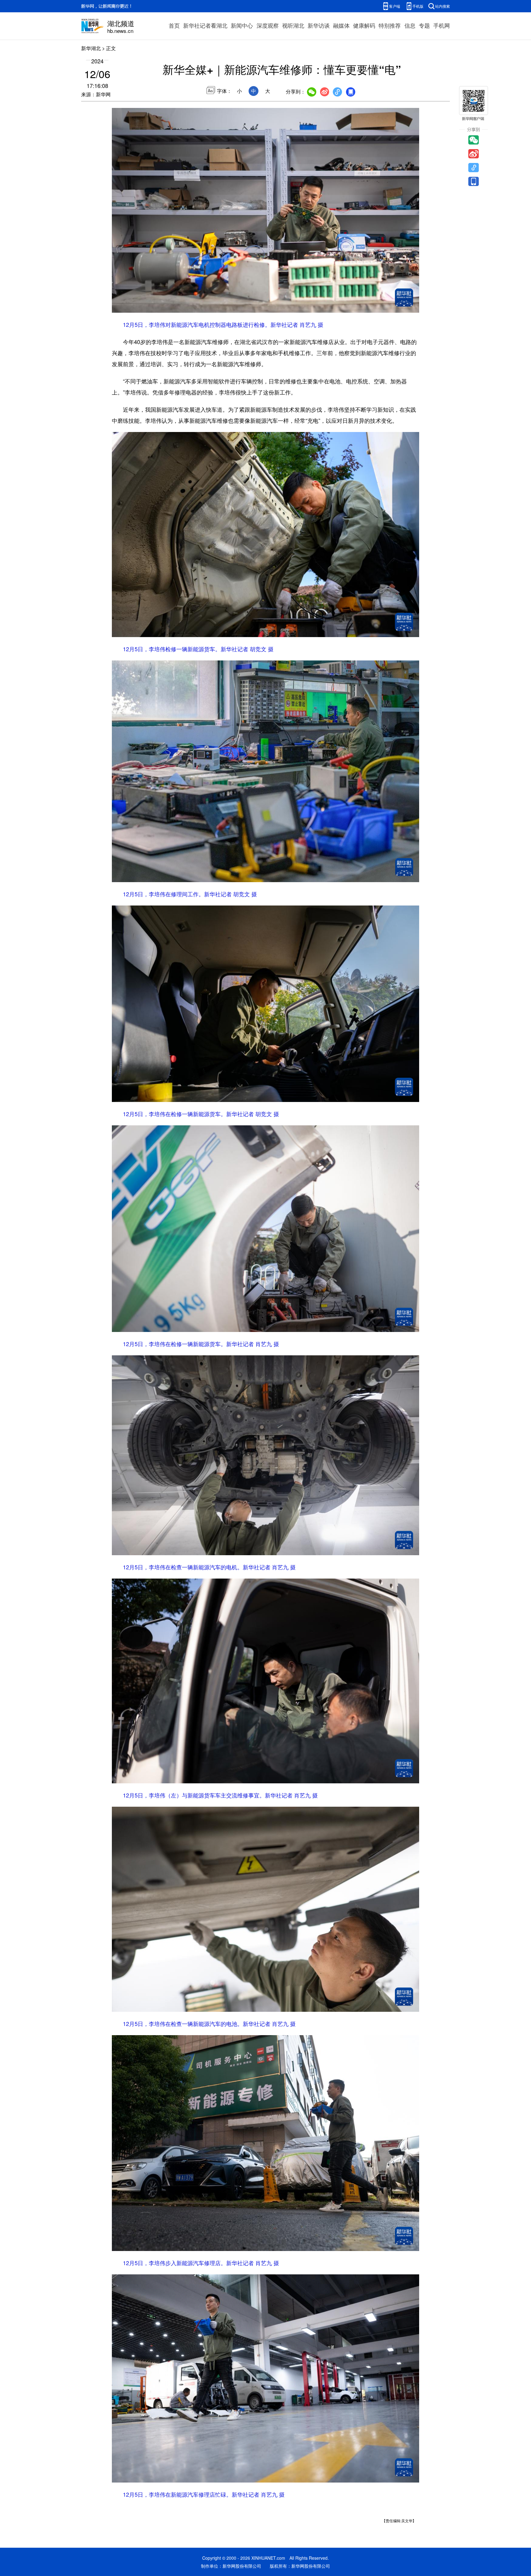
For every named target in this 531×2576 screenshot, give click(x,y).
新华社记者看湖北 (205, 25)
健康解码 (364, 25)
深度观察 (268, 25)
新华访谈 (319, 25)
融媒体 (341, 25)
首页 (174, 25)
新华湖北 (91, 48)
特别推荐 (390, 25)
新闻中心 (242, 25)
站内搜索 (442, 6)
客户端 (395, 6)
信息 (410, 25)
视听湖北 (293, 25)
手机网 (442, 25)
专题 (424, 25)
